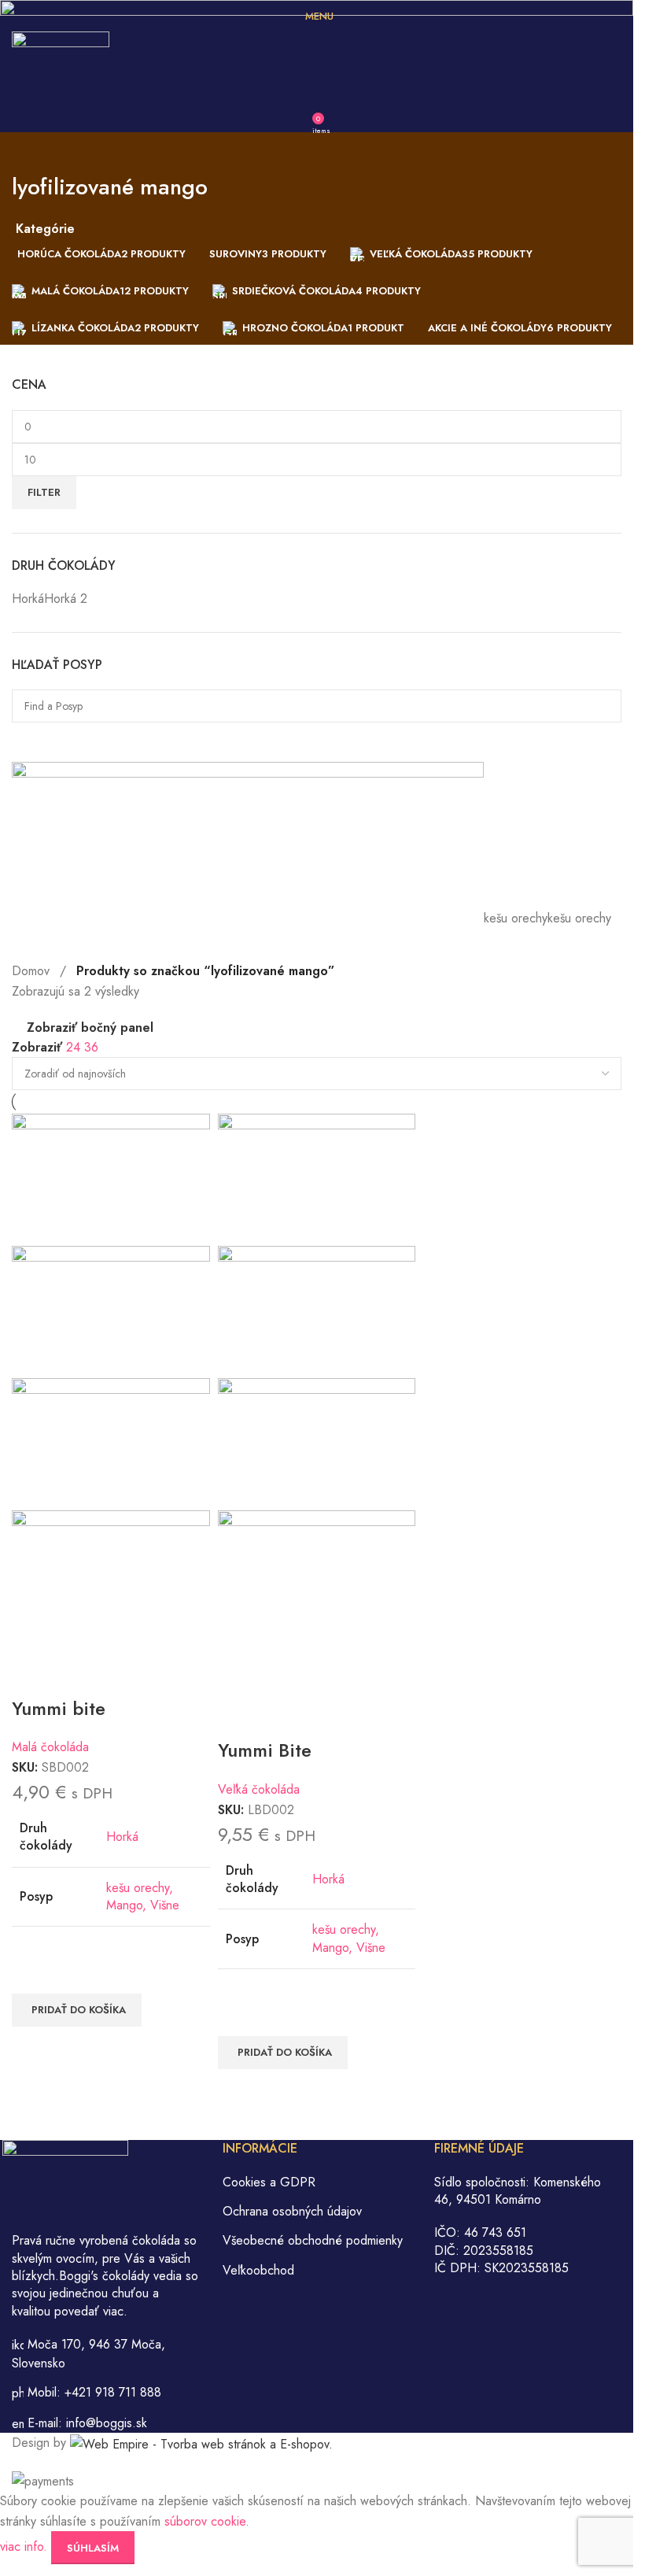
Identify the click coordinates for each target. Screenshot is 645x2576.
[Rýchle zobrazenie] (31, 2046)
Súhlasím (93, 2548)
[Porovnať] (31, 1676)
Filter (44, 492)
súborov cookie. (207, 2521)
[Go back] (31, 152)
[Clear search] (31, 742)
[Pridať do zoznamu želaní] (31, 1974)
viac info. (26, 2546)
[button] (77, 2010)
